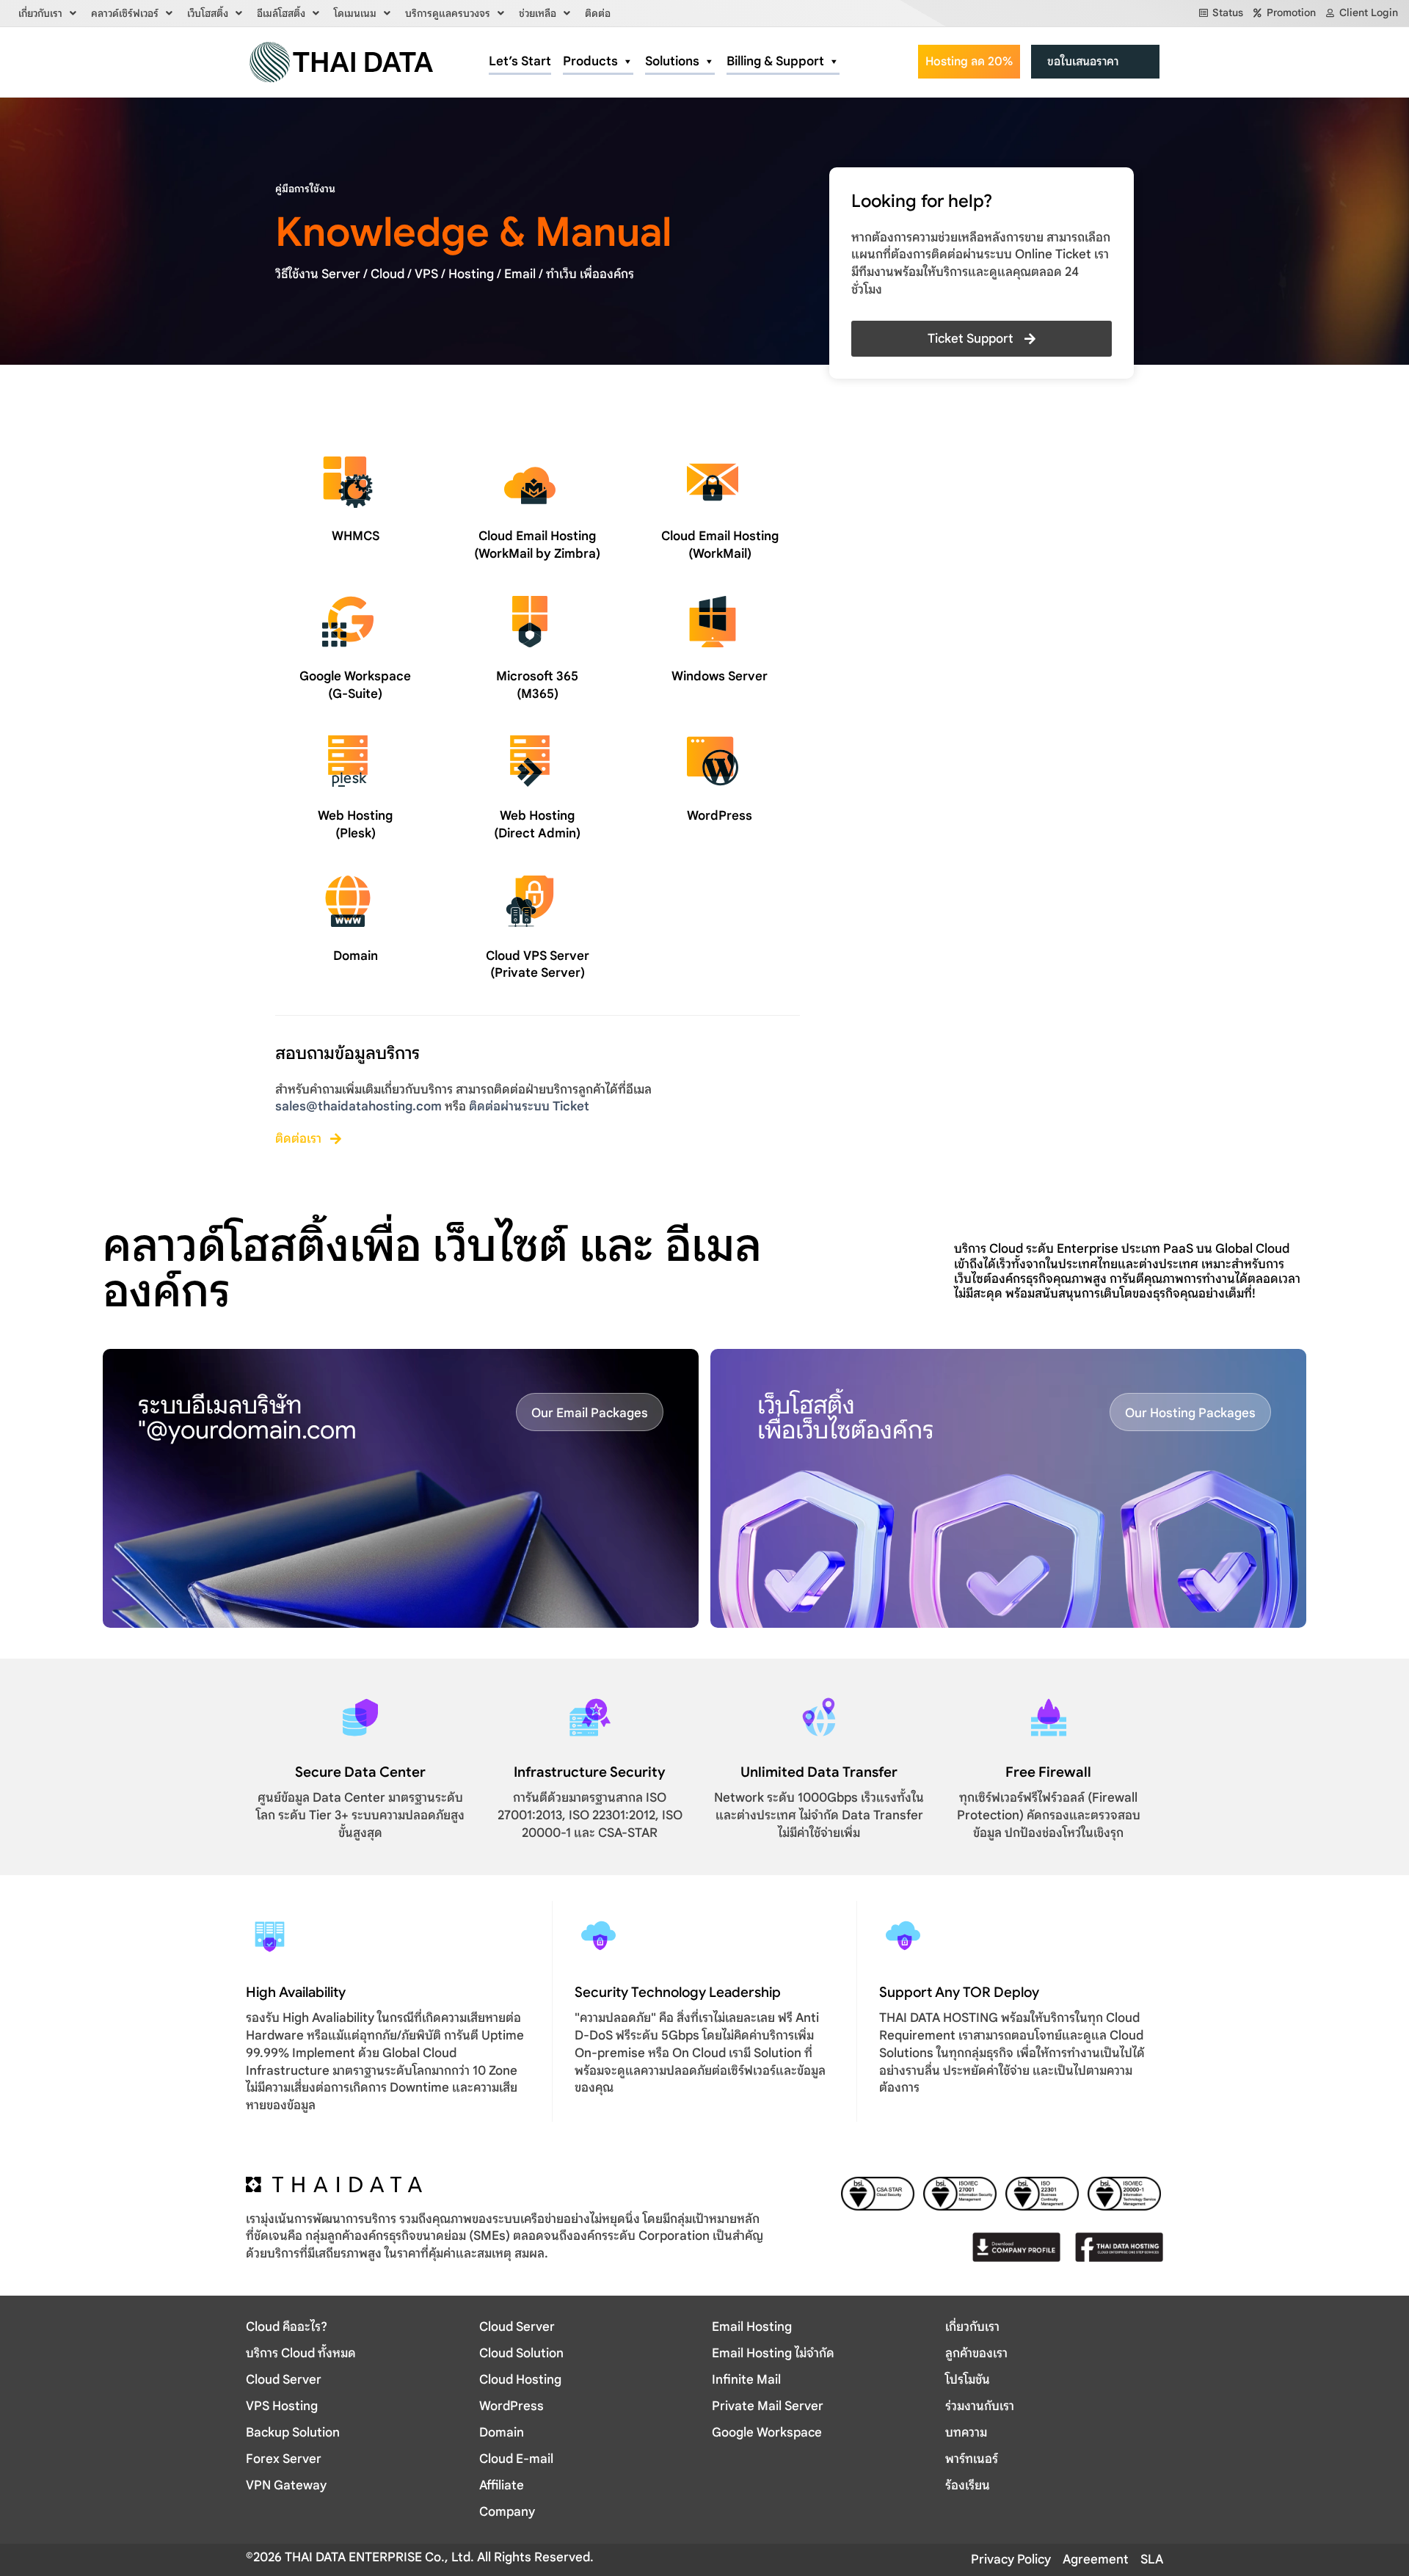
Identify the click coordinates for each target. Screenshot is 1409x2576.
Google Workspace (767, 2433)
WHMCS (356, 536)
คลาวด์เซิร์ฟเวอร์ (125, 13)
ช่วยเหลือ (538, 13)
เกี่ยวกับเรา (40, 13)
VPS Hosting (282, 2406)
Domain (356, 956)
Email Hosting (752, 2327)
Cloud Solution (521, 2353)
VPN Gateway (286, 2485)
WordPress (720, 816)
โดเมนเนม (355, 13)
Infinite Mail (746, 2380)
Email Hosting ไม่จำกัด (773, 2353)
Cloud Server (284, 2380)
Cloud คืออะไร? (287, 2327)
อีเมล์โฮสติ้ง (281, 13)
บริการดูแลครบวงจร (448, 13)
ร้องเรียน (968, 2485)
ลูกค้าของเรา (976, 2353)
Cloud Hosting (520, 2380)
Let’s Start (520, 61)
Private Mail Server (768, 2406)
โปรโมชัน (968, 2380)
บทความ (966, 2433)
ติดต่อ (598, 13)
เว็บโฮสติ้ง (208, 13)
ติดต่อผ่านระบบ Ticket (529, 1106)
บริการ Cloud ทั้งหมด (301, 2353)
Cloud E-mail (516, 2459)
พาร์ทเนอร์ (972, 2459)
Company (507, 2512)
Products (590, 61)
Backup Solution (293, 2433)
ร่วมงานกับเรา (980, 2406)
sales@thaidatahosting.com (358, 1106)
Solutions (672, 61)
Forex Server (284, 2459)
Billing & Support (775, 61)
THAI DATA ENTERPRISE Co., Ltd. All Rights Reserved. (438, 2557)
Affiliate (502, 2485)
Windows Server (720, 676)
